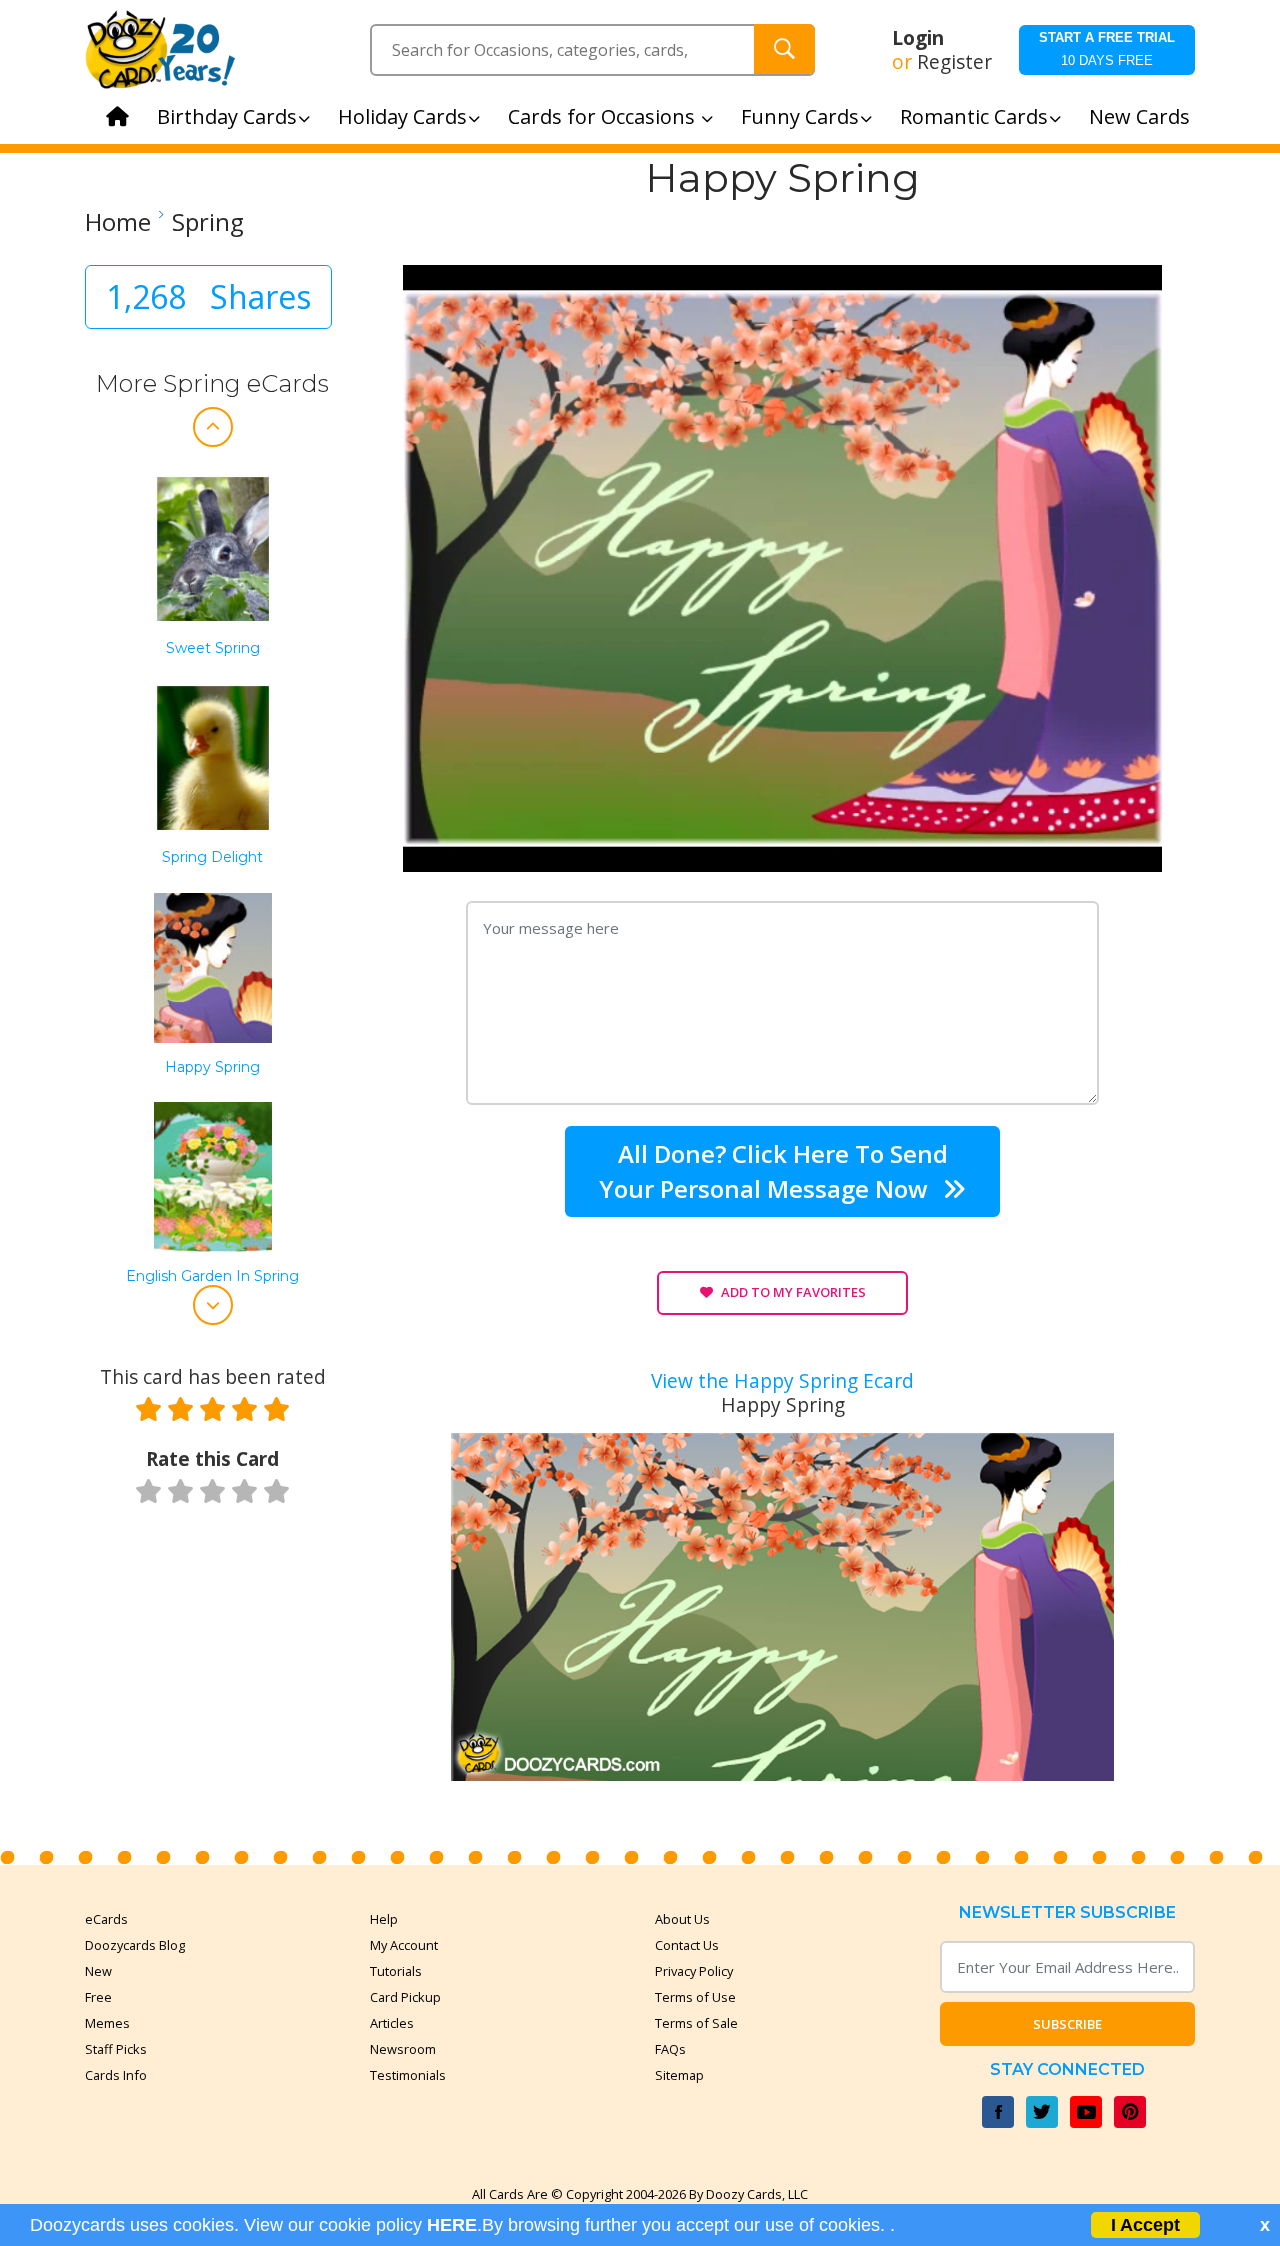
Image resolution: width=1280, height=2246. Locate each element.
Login (918, 38)
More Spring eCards (212, 383)
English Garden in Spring (212, 1276)
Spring (208, 222)
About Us (682, 1919)
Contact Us (687, 1945)
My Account (404, 1945)
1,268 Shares (208, 296)
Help (384, 1919)
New (98, 1971)
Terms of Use (695, 1997)
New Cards (1139, 116)
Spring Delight (212, 857)
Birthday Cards (227, 116)
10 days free (1107, 49)
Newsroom (403, 2049)
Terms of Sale (696, 2023)
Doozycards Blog (135, 1945)
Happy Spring (212, 1067)
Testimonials (408, 2075)
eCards (106, 1919)
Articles (392, 2023)
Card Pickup (405, 1997)
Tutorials (396, 1971)
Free (98, 1997)
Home (118, 222)
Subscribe (1067, 2024)
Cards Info (116, 2075)
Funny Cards (800, 116)
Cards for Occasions (604, 116)
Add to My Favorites (793, 1292)
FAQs (670, 2049)
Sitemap (679, 2075)
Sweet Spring (213, 648)
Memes (107, 2023)
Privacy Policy (694, 1971)
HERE (452, 2225)
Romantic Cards (974, 116)
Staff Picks (116, 2049)
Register (954, 62)
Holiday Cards (402, 116)
